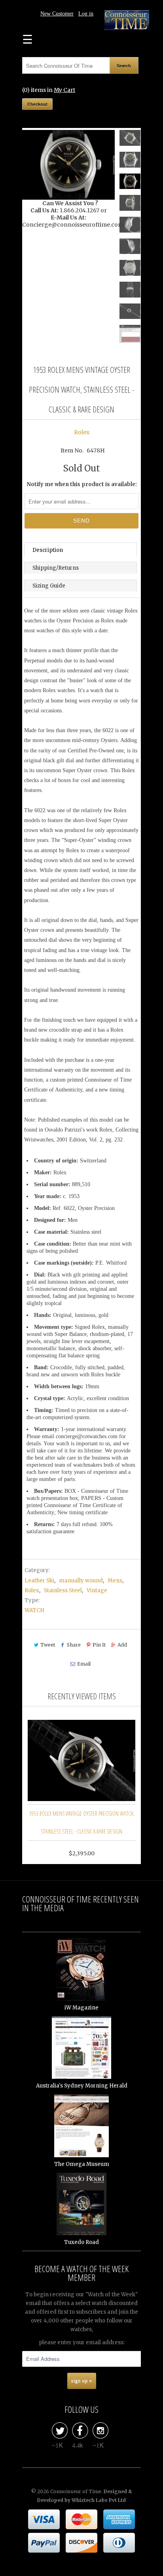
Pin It (99, 1645)
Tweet (48, 1645)
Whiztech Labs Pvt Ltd (99, 2500)
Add (122, 1645)
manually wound (81, 1581)
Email (84, 1664)
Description (48, 550)
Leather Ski (39, 1581)
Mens (115, 1581)
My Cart (64, 90)
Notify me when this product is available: (82, 484)
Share (74, 1645)
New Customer (57, 14)
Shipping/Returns (56, 568)
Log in (86, 14)
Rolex (82, 432)
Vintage (97, 1590)
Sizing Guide (49, 586)
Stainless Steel (63, 1590)
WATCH (34, 1610)
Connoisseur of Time (76, 2491)
